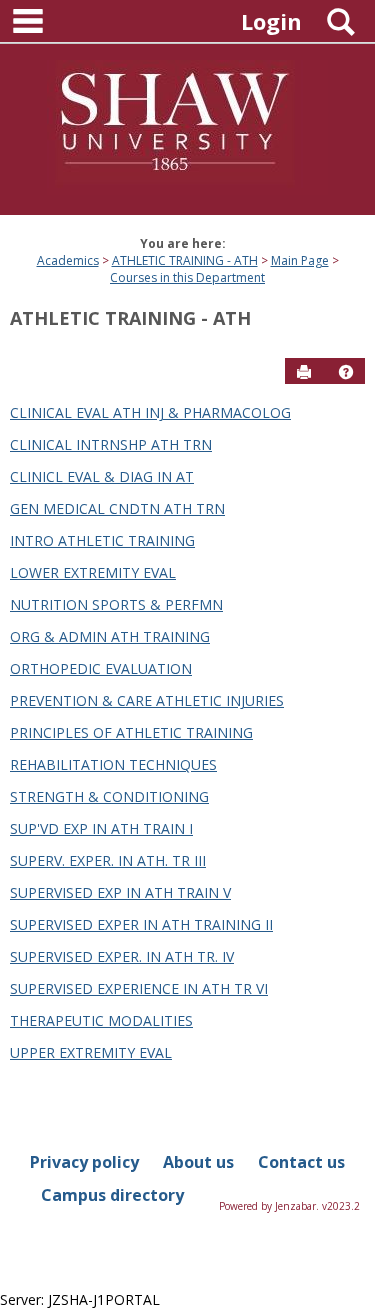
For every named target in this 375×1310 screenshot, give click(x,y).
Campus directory (112, 1195)
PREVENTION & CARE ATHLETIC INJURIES (147, 700)
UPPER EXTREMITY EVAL (91, 1052)
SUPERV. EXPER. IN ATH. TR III (108, 860)
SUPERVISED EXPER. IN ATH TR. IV (122, 956)
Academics (68, 260)
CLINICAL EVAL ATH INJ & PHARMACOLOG (150, 412)
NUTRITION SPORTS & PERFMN (116, 604)
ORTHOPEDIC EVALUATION (101, 668)
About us (198, 1162)
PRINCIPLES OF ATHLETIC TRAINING (131, 732)
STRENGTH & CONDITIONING (109, 796)
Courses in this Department (187, 277)
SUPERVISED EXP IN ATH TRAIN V (120, 892)
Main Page (300, 260)
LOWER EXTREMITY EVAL (93, 572)
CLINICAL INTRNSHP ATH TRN (111, 444)
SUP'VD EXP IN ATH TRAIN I (101, 828)
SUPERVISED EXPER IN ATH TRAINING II (141, 924)
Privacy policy (84, 1162)
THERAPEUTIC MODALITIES (101, 1020)
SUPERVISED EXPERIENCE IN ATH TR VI (139, 988)
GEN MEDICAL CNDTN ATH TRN (117, 508)
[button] (346, 372)
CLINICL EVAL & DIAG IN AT (102, 476)
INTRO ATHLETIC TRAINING (102, 540)
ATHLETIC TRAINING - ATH (185, 260)
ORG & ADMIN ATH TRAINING (110, 636)
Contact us (301, 1162)
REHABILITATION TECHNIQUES (113, 764)
